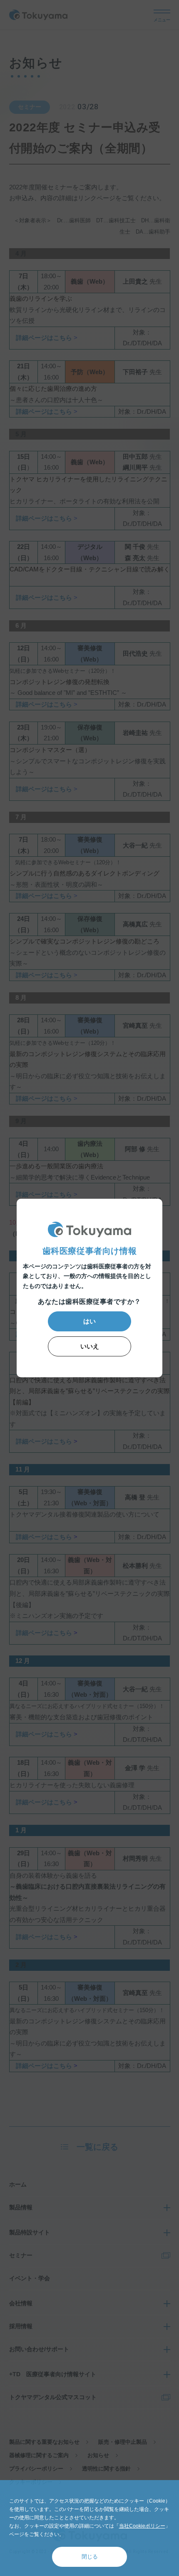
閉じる (90, 2557)
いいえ (90, 1346)
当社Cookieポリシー (142, 2526)
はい (89, 1321)
